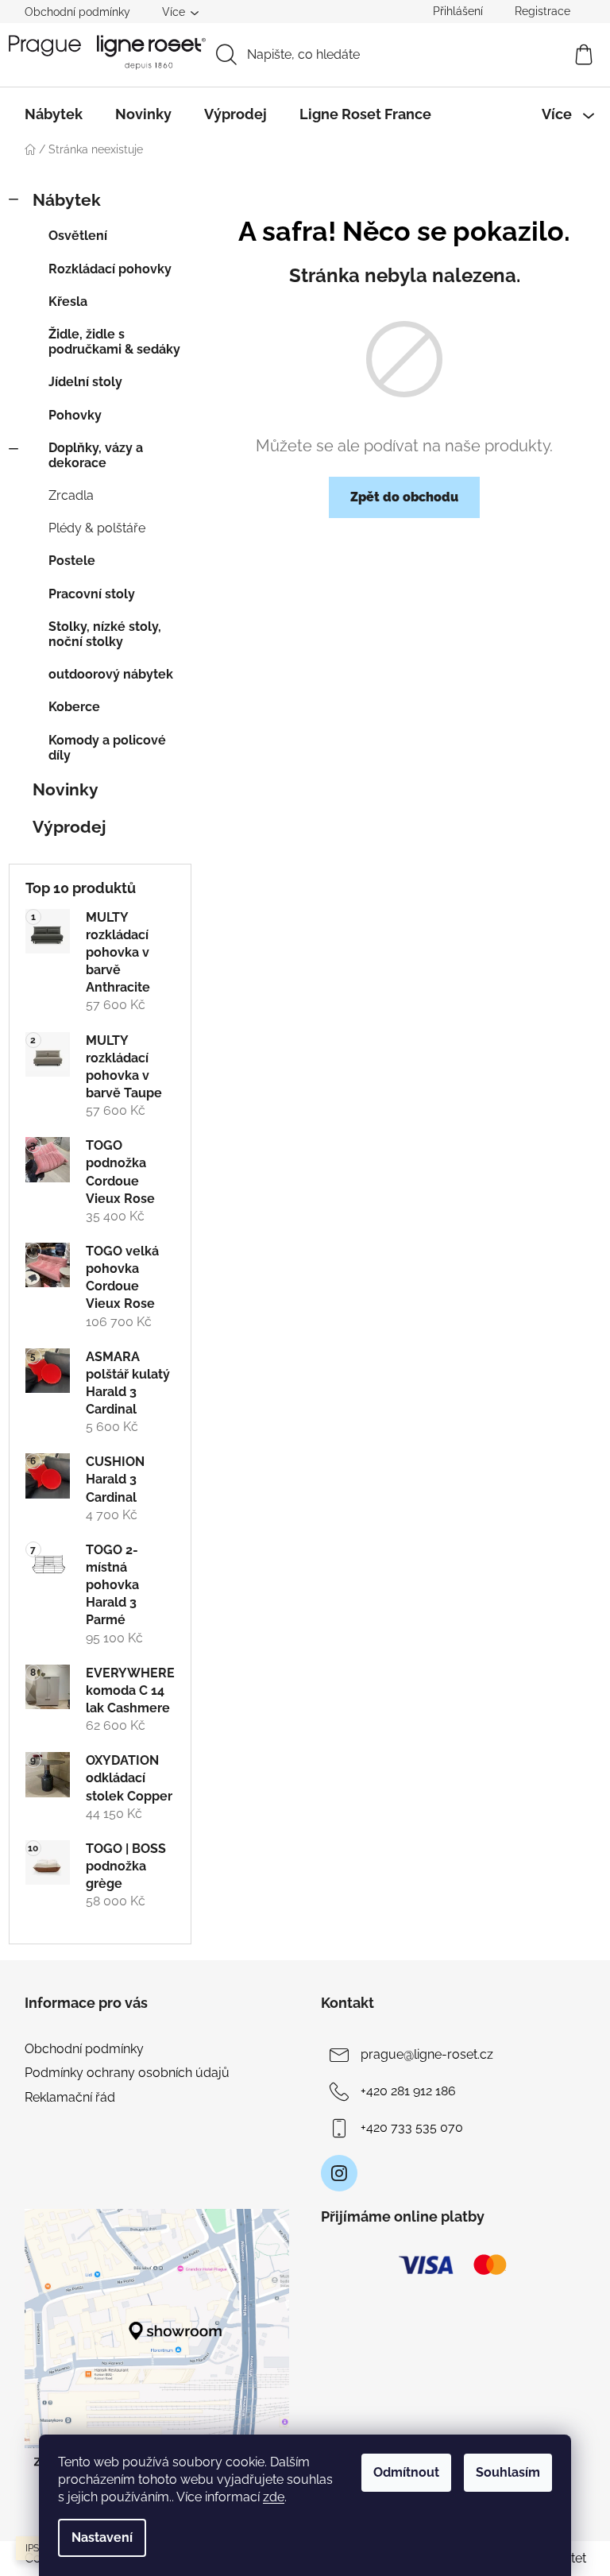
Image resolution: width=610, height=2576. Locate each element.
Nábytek (67, 200)
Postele (72, 561)
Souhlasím (508, 2472)
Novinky (66, 789)
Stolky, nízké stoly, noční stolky (105, 634)
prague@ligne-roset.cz (427, 2054)
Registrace (542, 11)
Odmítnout (406, 2472)
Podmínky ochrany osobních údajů (127, 2073)
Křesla (68, 302)
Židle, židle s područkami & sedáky (114, 342)
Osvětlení (78, 236)
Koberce (74, 707)
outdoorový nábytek (111, 674)
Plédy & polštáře (97, 528)
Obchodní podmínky (77, 12)
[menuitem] (54, 114)
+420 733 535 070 (412, 2127)
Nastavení (102, 2537)
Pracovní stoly (92, 594)
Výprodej (69, 827)
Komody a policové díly (107, 748)
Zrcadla (71, 495)
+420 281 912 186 (408, 2091)
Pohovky (75, 415)
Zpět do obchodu (404, 497)
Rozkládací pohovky (110, 269)
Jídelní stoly (85, 382)
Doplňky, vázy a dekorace (96, 455)
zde (274, 2497)
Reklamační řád (70, 2097)
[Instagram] (339, 2173)
